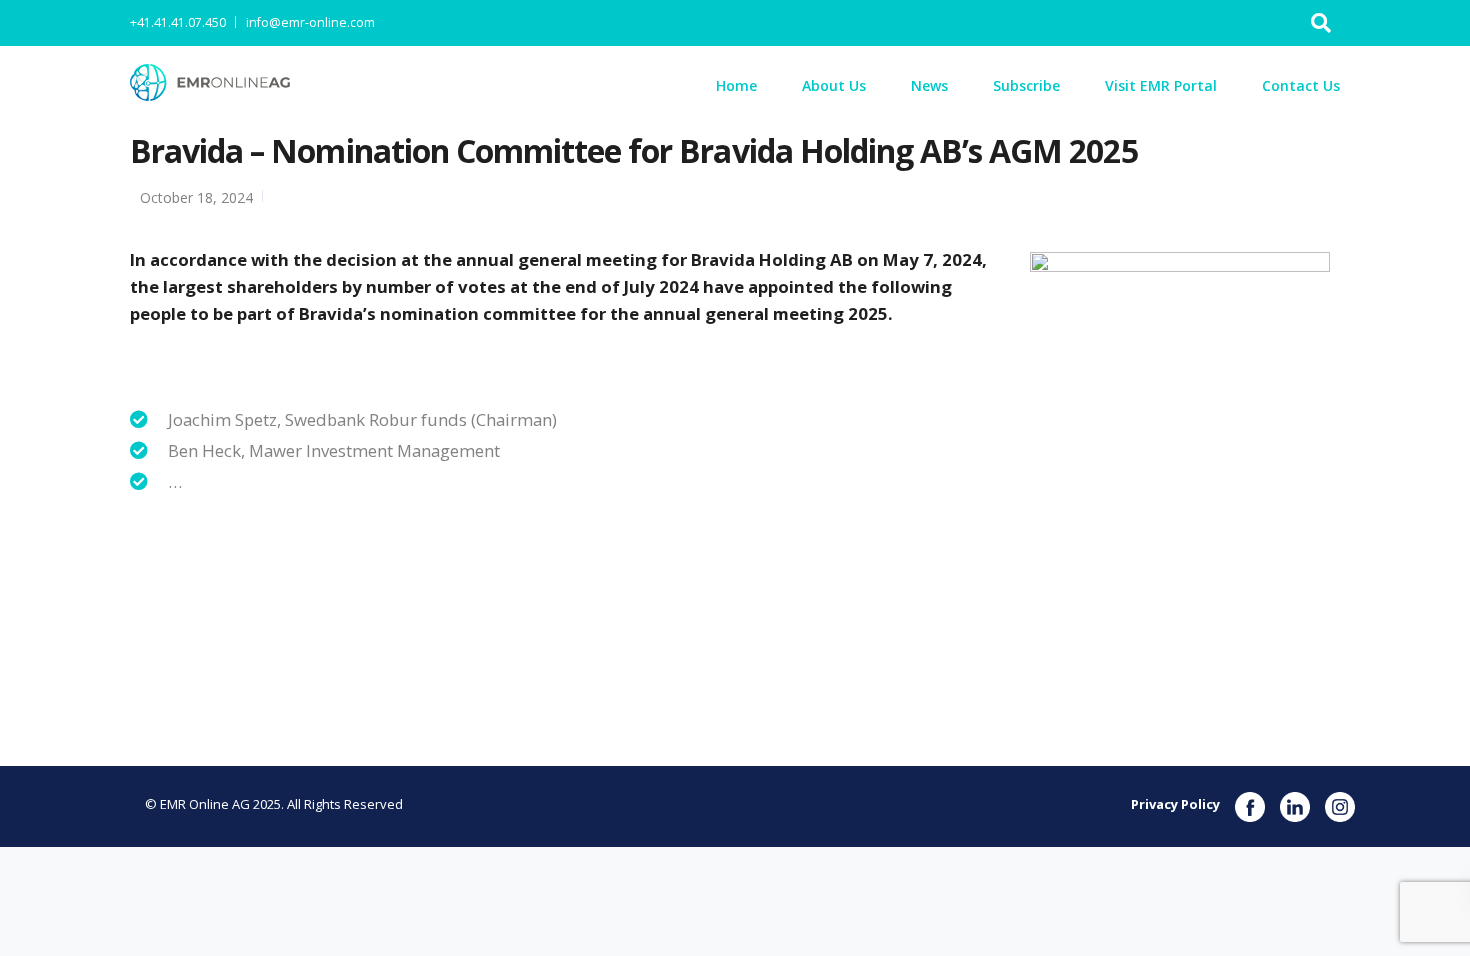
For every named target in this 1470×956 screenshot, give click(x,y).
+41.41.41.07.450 (178, 22)
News (929, 85)
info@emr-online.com (310, 22)
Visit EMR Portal (1161, 85)
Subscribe (1026, 85)
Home (736, 85)
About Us (834, 85)
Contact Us (1301, 85)
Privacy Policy (1175, 804)
